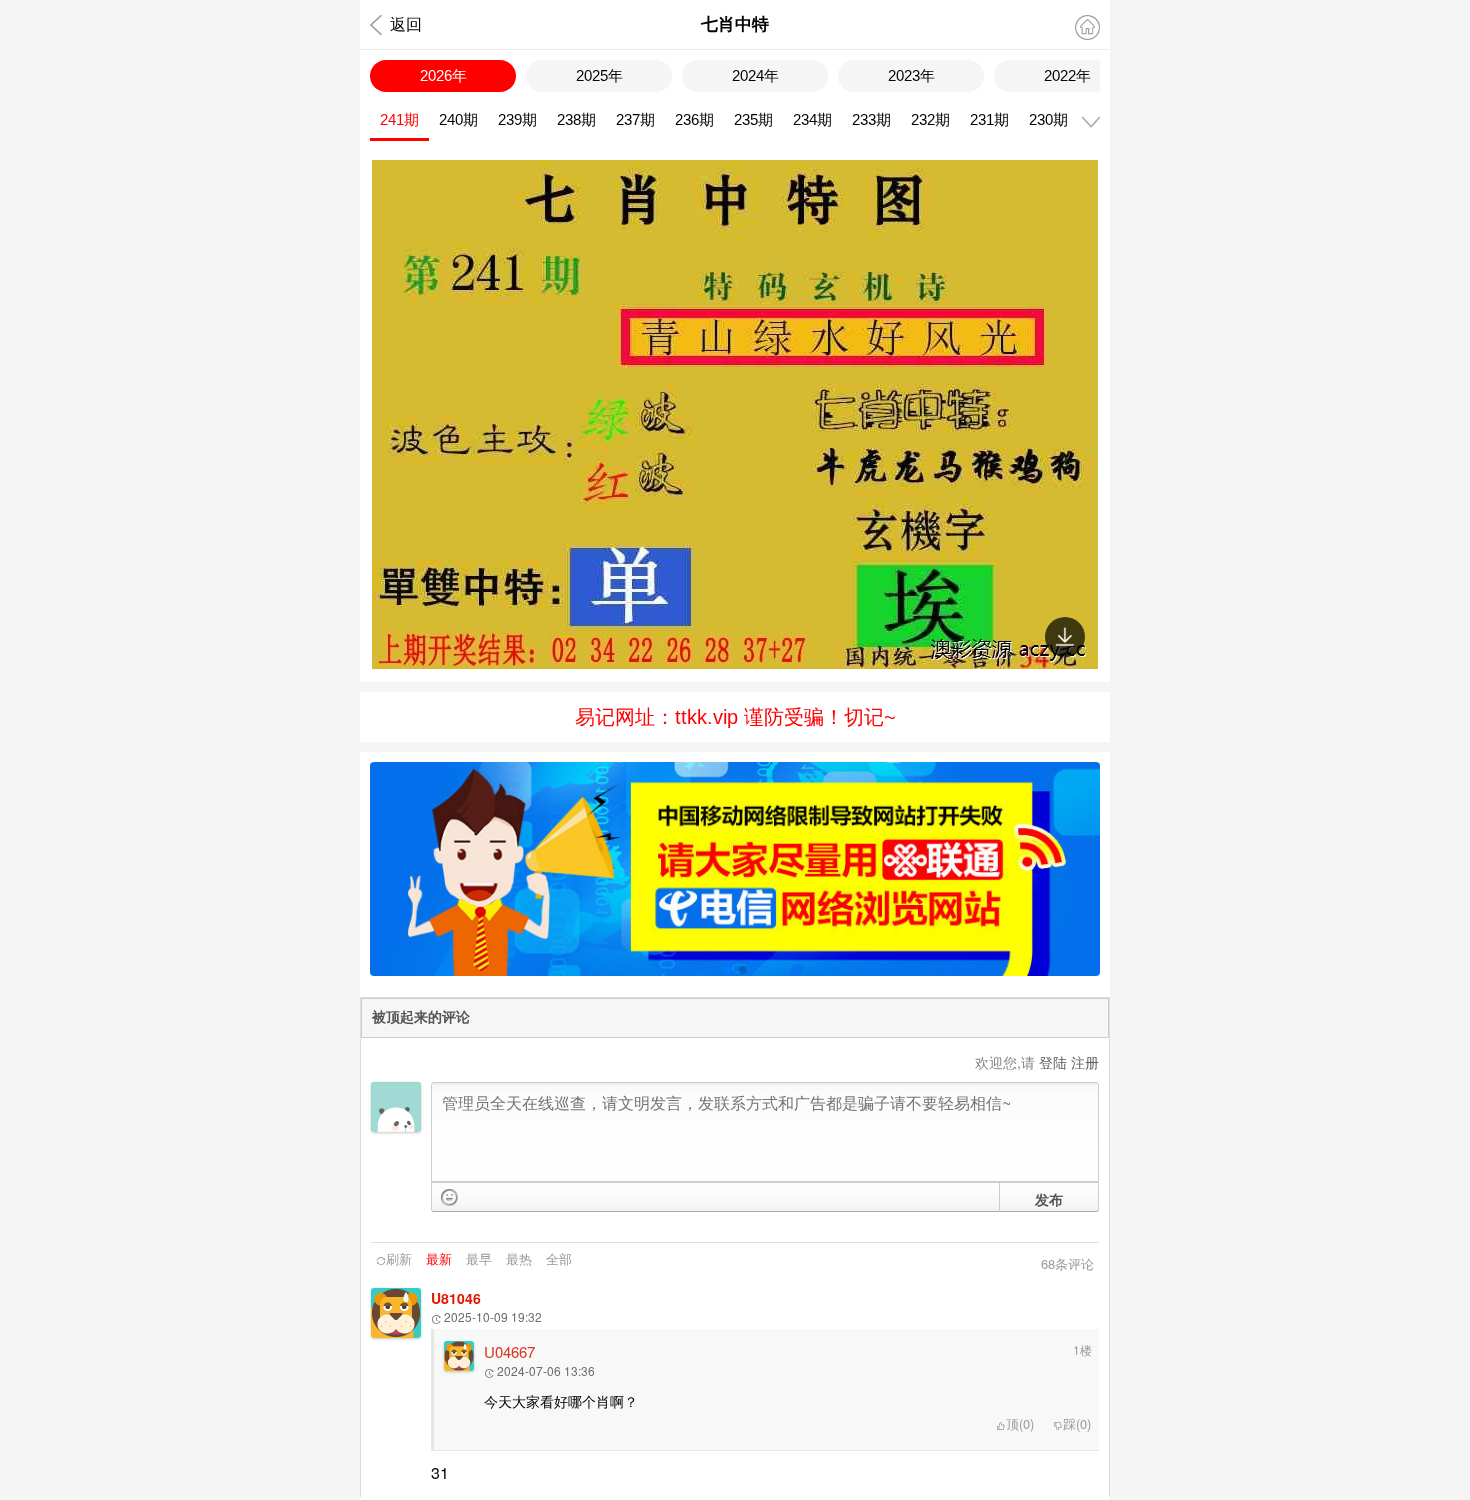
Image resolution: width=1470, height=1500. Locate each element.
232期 (930, 119)
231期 (989, 119)
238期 (576, 119)
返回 (406, 24)
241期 (399, 119)
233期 (871, 119)
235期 (753, 119)
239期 (517, 119)
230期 (1048, 119)
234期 (812, 119)
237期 (635, 119)
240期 (458, 119)
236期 (694, 119)
